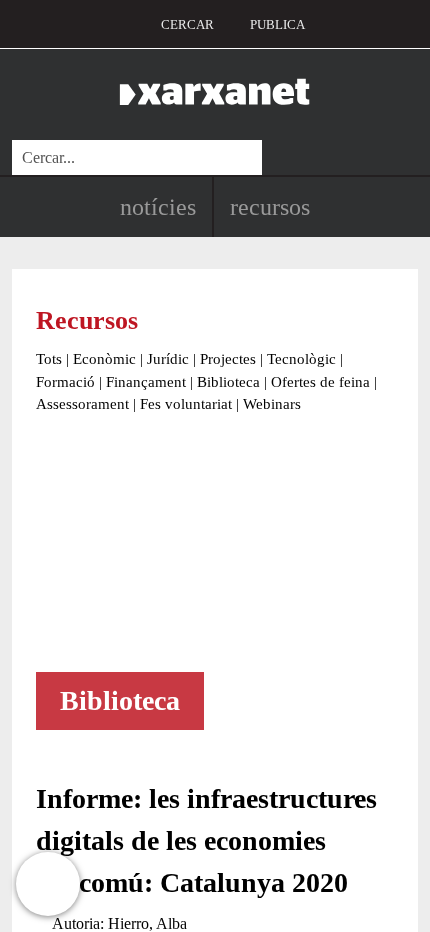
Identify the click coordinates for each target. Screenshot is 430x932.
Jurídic (168, 359)
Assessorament (82, 404)
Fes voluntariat (186, 404)
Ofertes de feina (320, 382)
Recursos (270, 207)
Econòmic (104, 359)
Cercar (187, 24)
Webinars (272, 404)
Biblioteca (228, 382)
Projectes (228, 359)
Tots (49, 359)
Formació (65, 382)
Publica (277, 24)
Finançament (146, 382)
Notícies (158, 207)
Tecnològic (301, 359)
